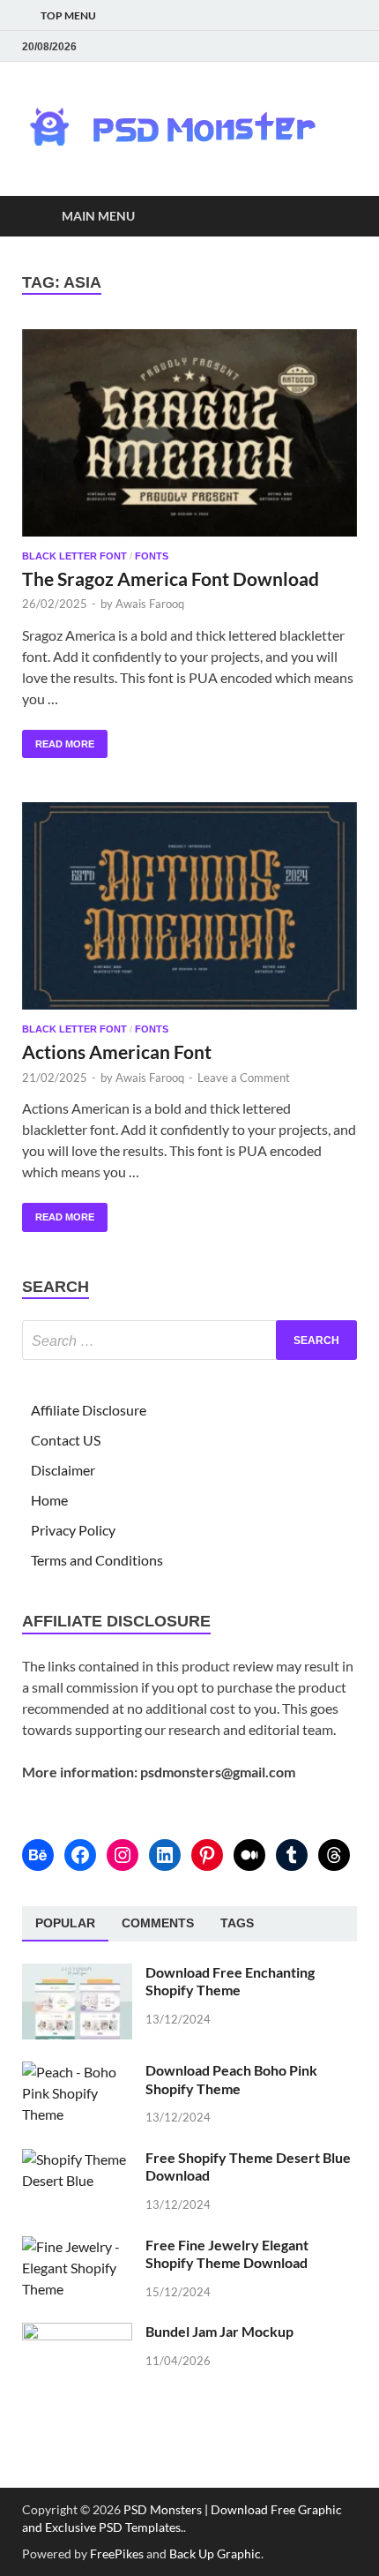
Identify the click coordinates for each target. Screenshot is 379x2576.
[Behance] (38, 1855)
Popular (65, 1923)
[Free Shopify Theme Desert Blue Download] (77, 2159)
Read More (58, 740)
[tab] (65, 1924)
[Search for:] (189, 1340)
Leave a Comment (244, 1078)
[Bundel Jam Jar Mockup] (77, 2333)
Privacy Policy (73, 1530)
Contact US (66, 1440)
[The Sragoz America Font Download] (189, 433)
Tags (237, 1923)
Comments (158, 1923)
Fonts (152, 556)
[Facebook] (80, 1855)
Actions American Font (117, 1051)
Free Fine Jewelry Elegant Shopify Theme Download (227, 2254)
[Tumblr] (292, 1855)
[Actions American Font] (189, 906)
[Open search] (335, 217)
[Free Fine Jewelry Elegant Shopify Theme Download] (77, 2246)
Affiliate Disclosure (89, 1410)
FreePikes (117, 2553)
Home (49, 1500)
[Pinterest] (207, 1855)
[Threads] (334, 1855)
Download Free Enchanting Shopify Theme (230, 1981)
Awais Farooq (150, 604)
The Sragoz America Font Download (171, 578)
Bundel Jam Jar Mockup (219, 2331)
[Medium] (249, 1855)
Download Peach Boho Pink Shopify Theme (231, 2079)
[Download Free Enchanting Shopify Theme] (77, 1974)
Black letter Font (74, 556)
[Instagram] (123, 1855)
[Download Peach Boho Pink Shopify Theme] (77, 2072)
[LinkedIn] (165, 1855)
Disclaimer (63, 1470)
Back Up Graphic (215, 2553)
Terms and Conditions (97, 1560)
